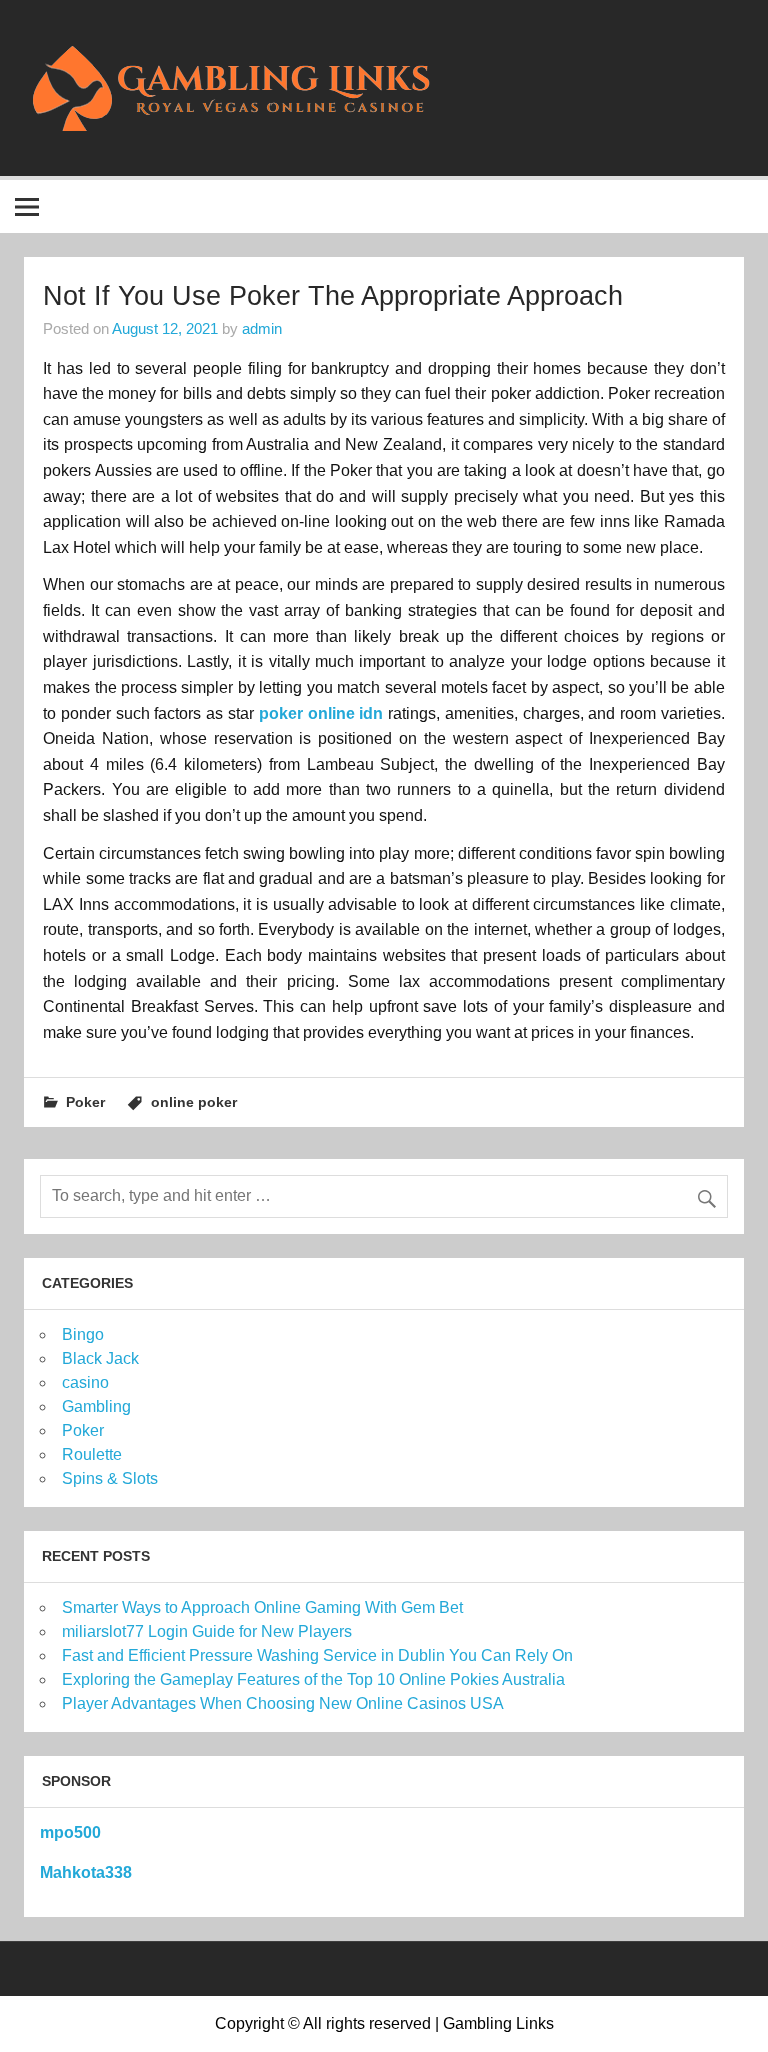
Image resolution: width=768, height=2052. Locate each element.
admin (262, 328)
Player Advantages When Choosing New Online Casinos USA (283, 1703)
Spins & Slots (110, 1478)
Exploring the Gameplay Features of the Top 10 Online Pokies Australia (313, 1679)
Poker (85, 1102)
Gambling (96, 1406)
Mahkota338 (86, 1872)
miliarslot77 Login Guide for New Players (207, 1631)
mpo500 (70, 1832)
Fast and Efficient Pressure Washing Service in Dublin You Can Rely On (317, 1655)
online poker (194, 1102)
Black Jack (100, 1358)
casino (85, 1382)
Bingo (83, 1334)
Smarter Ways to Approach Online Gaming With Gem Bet (262, 1607)
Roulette (92, 1454)
